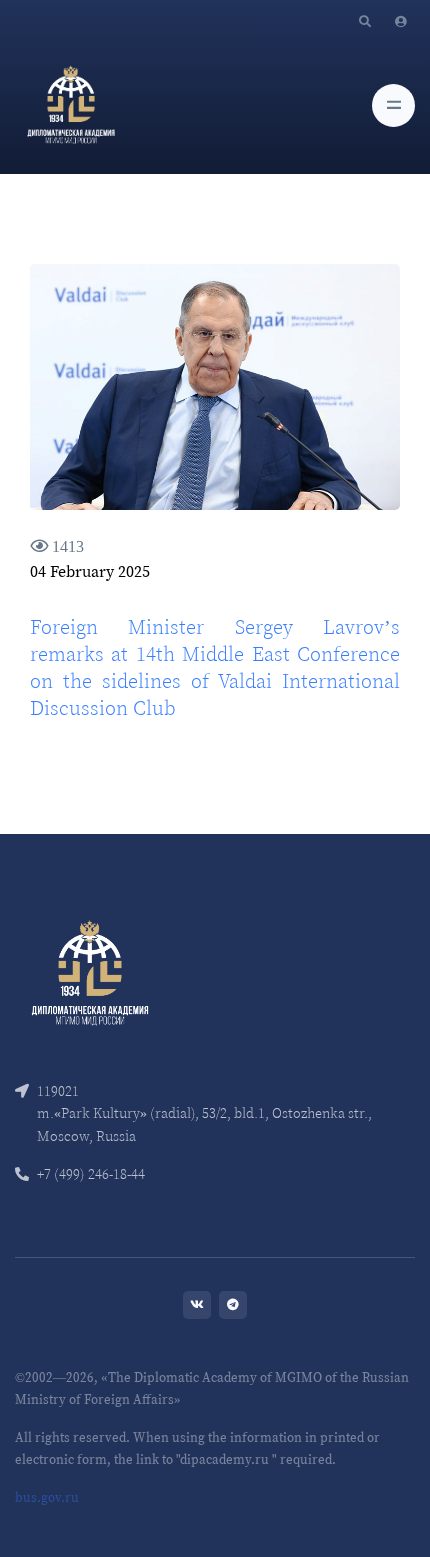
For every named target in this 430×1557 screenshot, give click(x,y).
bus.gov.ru (47, 1497)
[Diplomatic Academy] (71, 105)
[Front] (90, 971)
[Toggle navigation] (393, 105)
